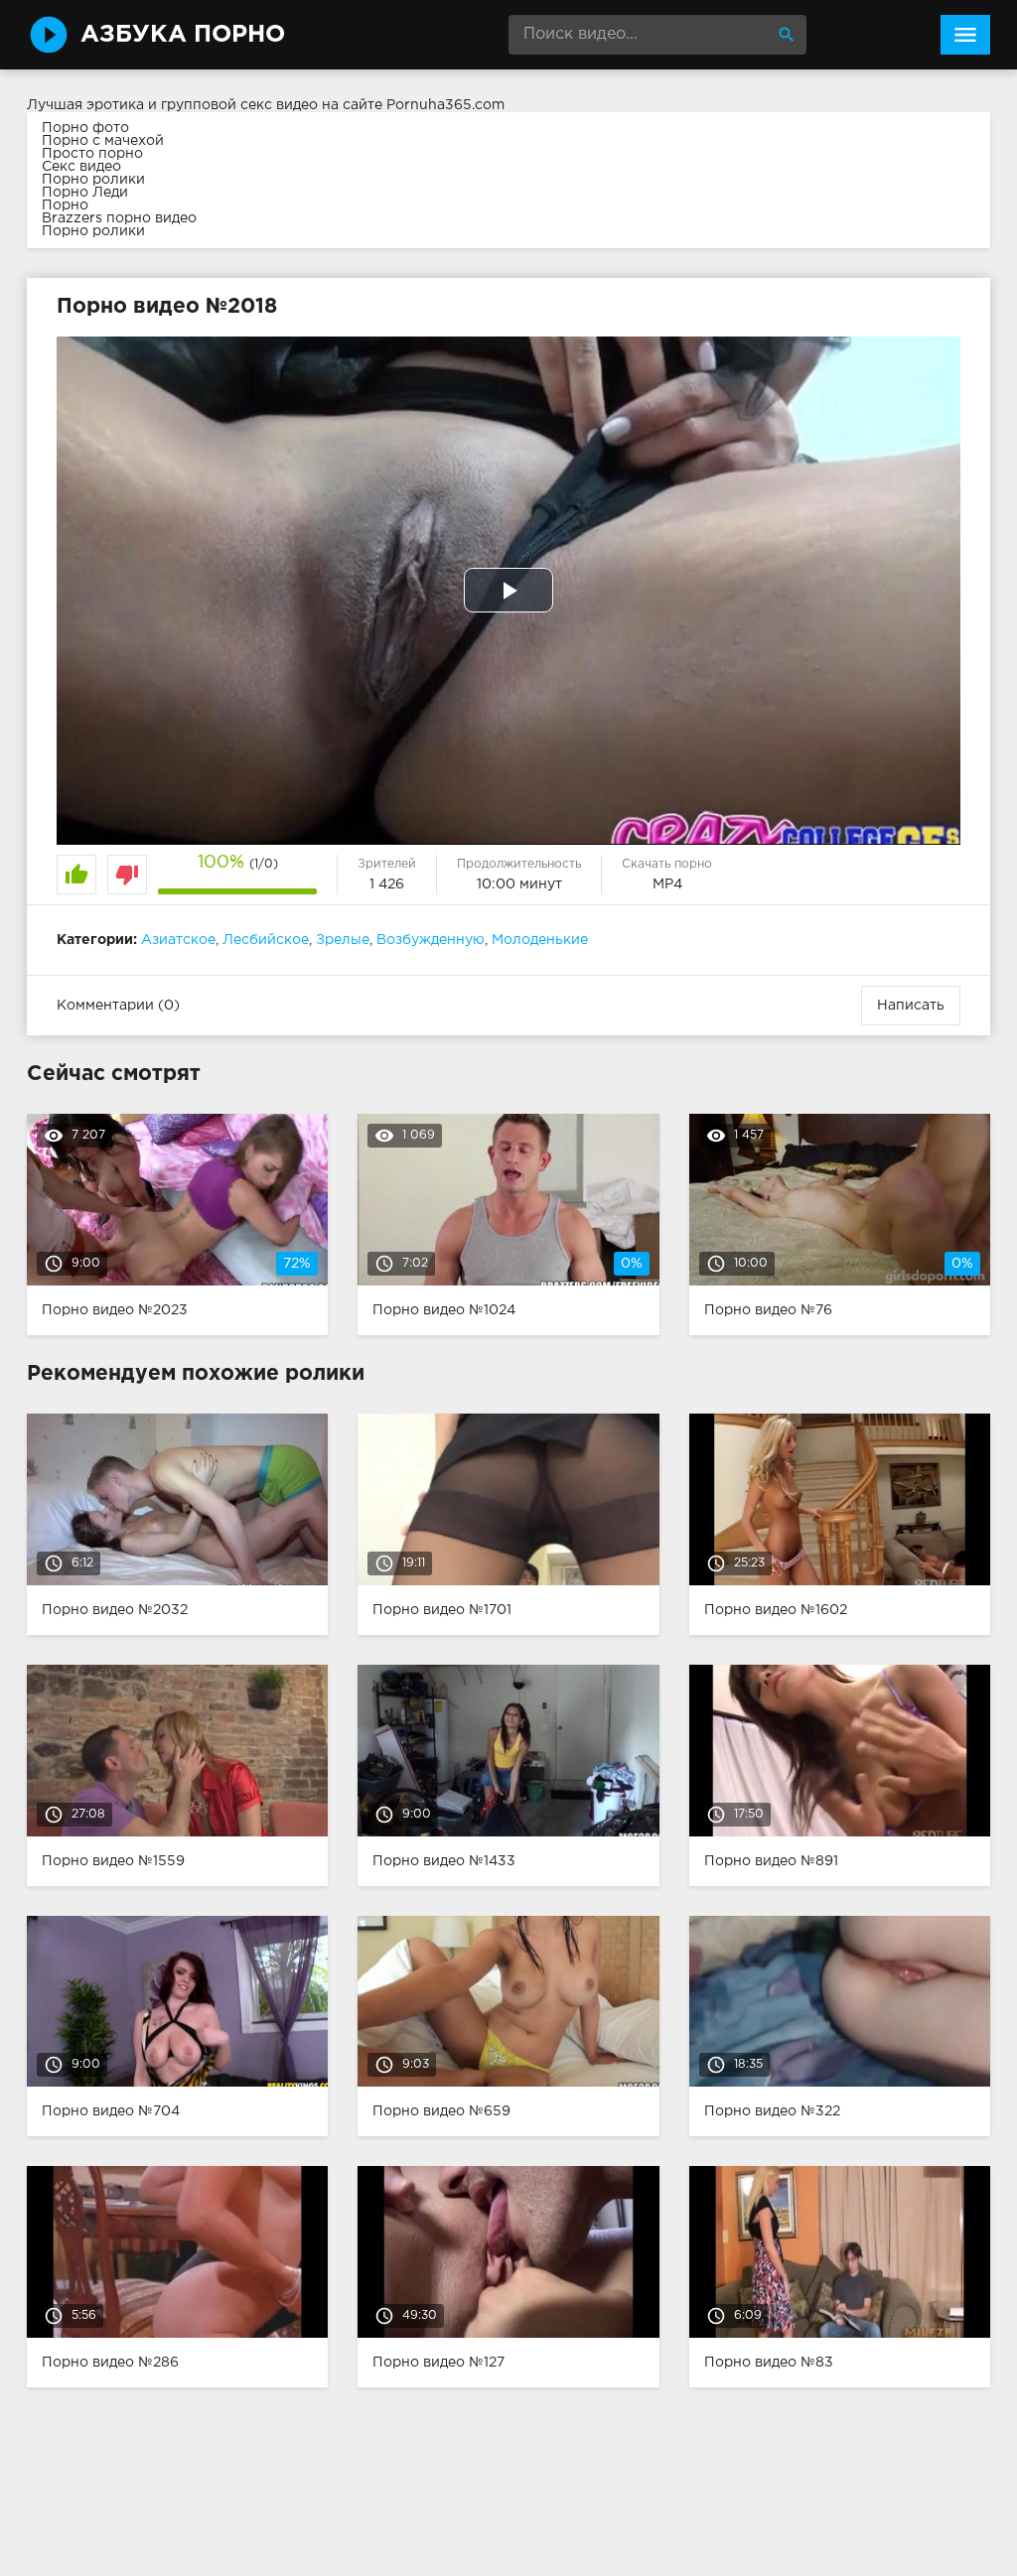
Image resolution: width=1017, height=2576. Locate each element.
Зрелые (343, 940)
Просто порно (92, 154)
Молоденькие (540, 940)
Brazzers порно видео (119, 218)
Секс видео (81, 167)
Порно (65, 205)
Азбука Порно (183, 35)
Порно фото (85, 128)
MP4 (667, 884)
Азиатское (178, 940)
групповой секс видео (239, 105)
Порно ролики (93, 180)
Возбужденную (431, 940)
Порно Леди (85, 193)
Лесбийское (266, 940)
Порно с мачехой (103, 141)
